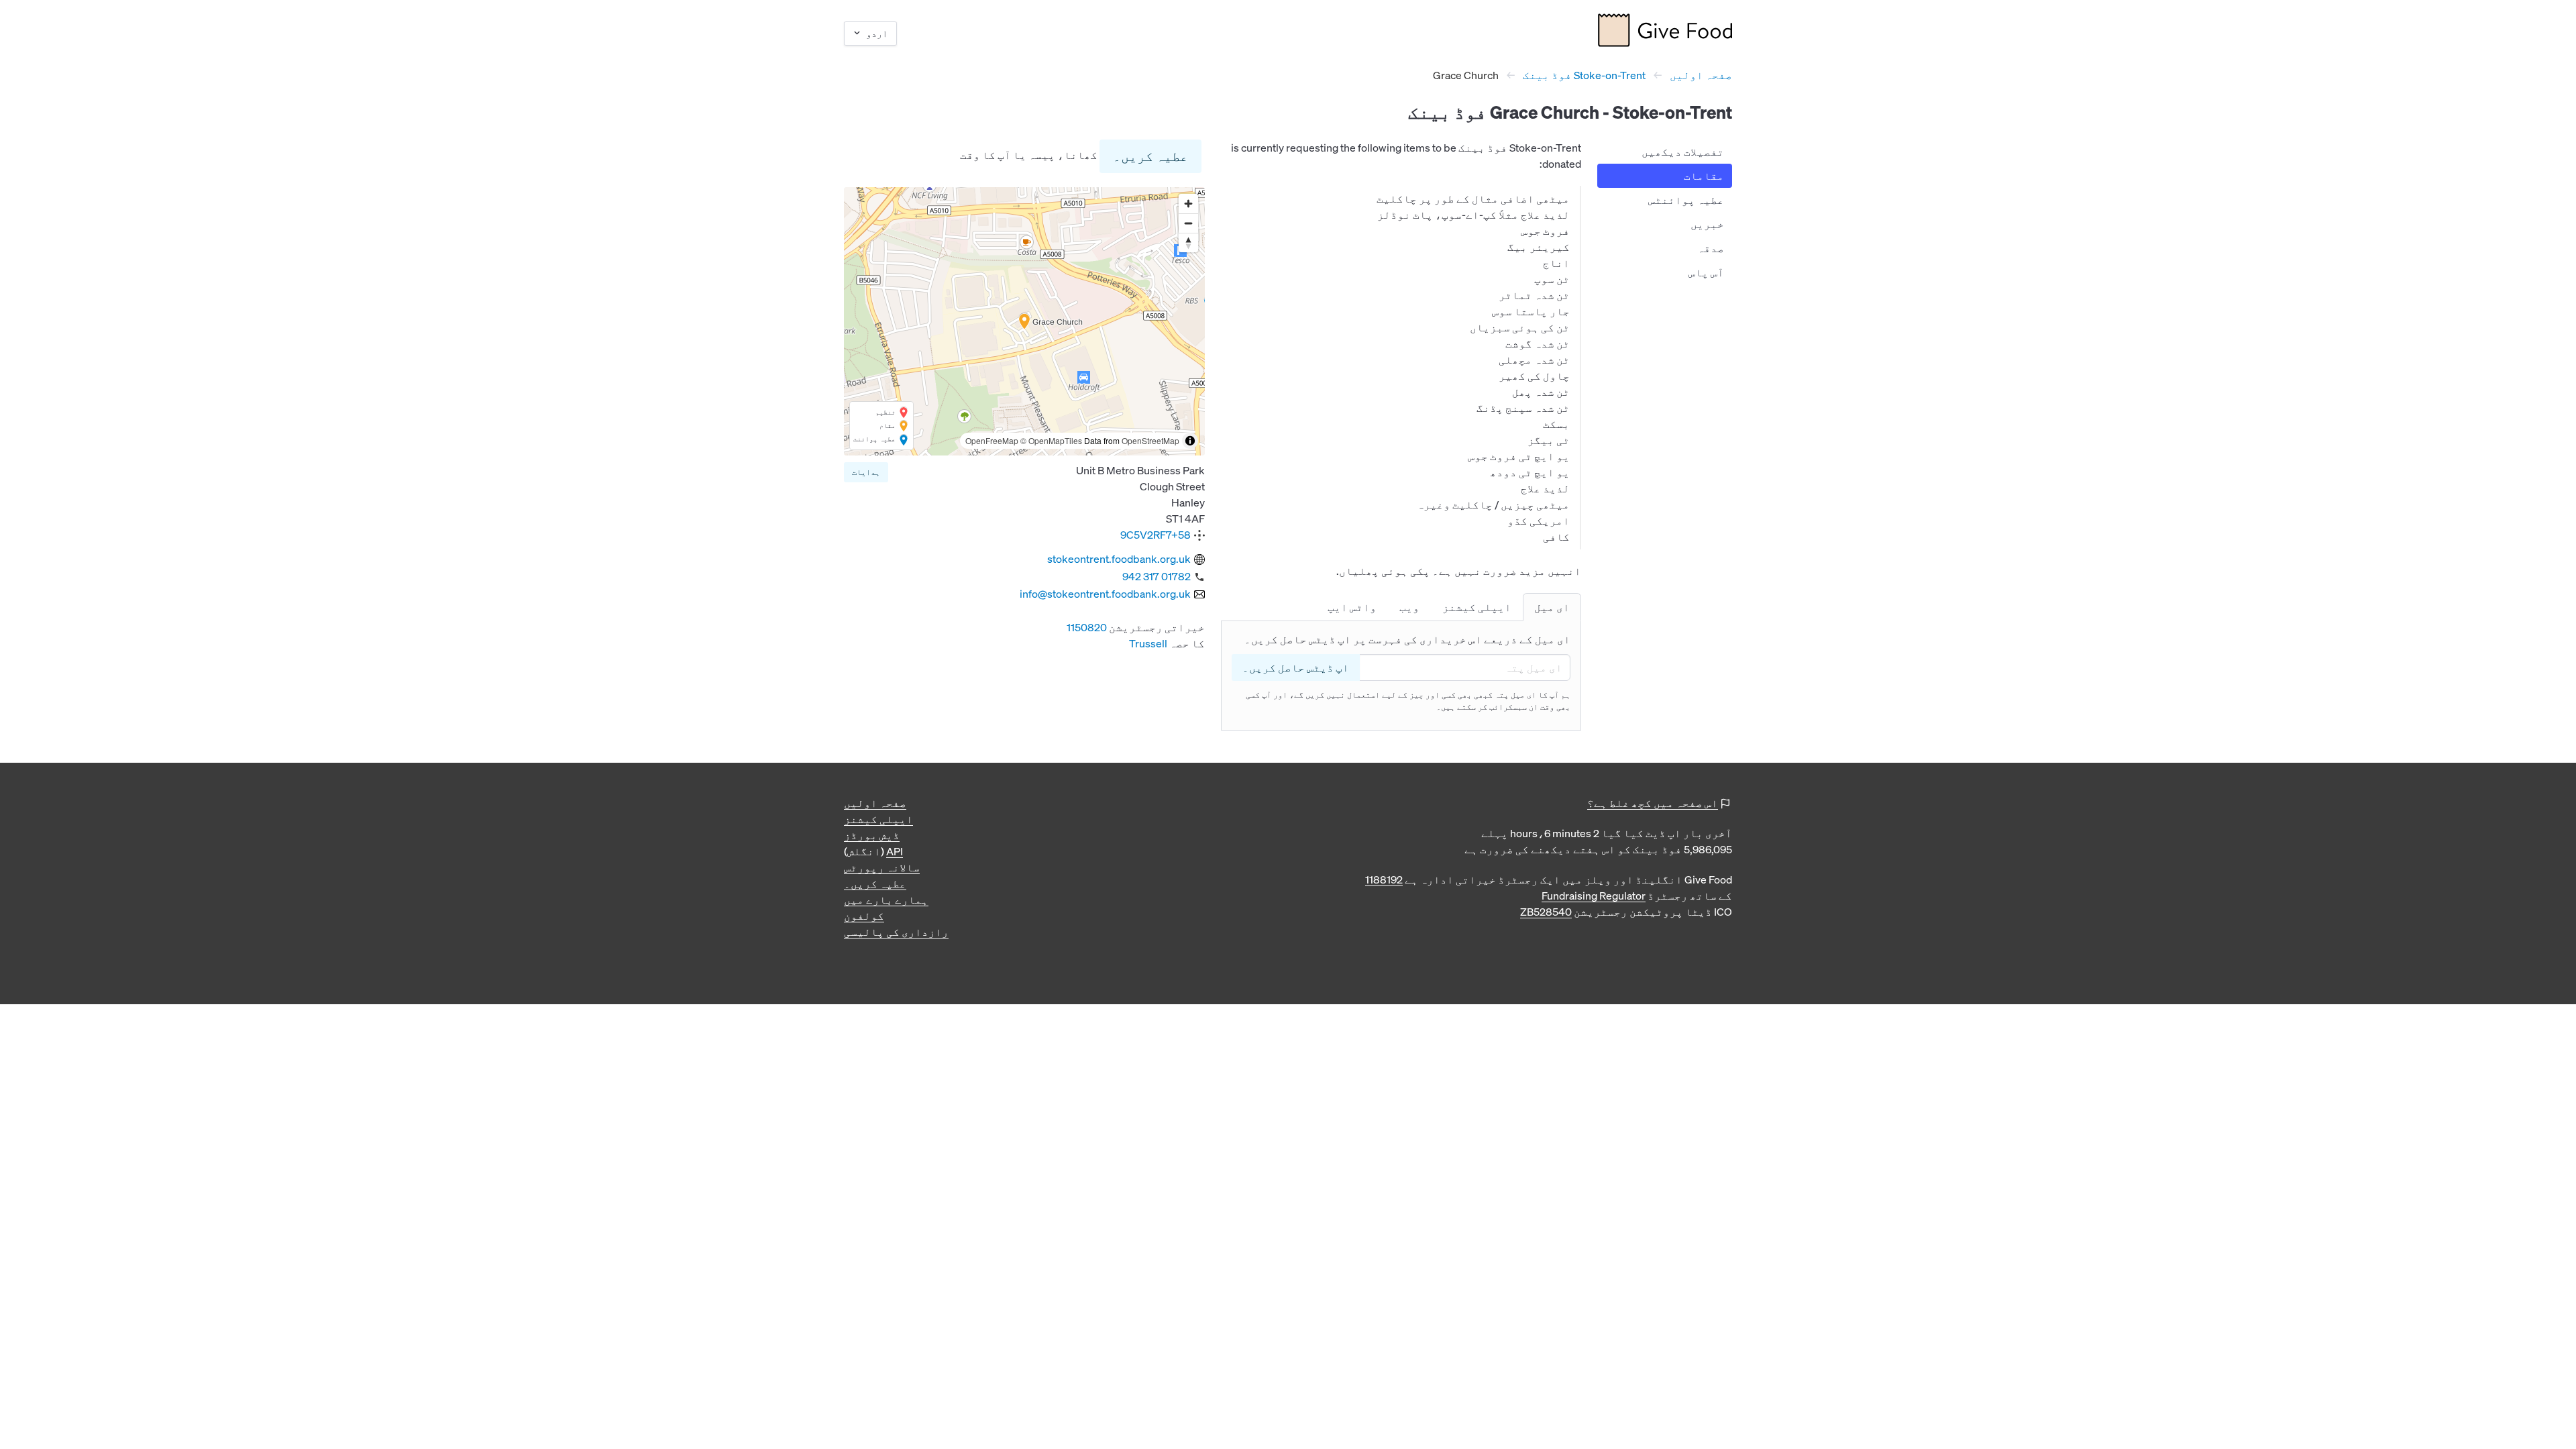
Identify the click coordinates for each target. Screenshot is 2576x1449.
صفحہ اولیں (1701, 75)
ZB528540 (1546, 912)
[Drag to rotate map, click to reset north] (1188, 243)
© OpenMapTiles (1051, 440)
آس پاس (1706, 272)
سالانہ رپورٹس (882, 867)
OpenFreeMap (992, 440)
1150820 (1087, 627)
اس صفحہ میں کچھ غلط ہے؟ (1653, 803)
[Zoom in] (1188, 204)
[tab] (1552, 607)
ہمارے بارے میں (886, 900)
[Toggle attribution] (1190, 441)
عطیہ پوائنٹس (1686, 200)
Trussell (1148, 643)
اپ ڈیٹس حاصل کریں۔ (1296, 667)
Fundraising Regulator (1594, 896)
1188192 (1384, 879)
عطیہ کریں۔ (1150, 156)
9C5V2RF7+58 (1156, 535)
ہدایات (866, 472)
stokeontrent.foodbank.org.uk (1119, 559)
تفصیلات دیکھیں (1683, 152)
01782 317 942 (1157, 576)
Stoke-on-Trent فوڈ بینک (1584, 75)
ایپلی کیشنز (878, 819)
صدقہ (1711, 248)
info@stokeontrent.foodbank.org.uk (1105, 594)
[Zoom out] (1188, 223)
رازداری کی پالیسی (896, 932)
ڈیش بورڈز (872, 835)
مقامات (1704, 176)
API (895, 851)
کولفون (864, 916)
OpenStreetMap (1150, 440)
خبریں (1707, 224)
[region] (1024, 321)
